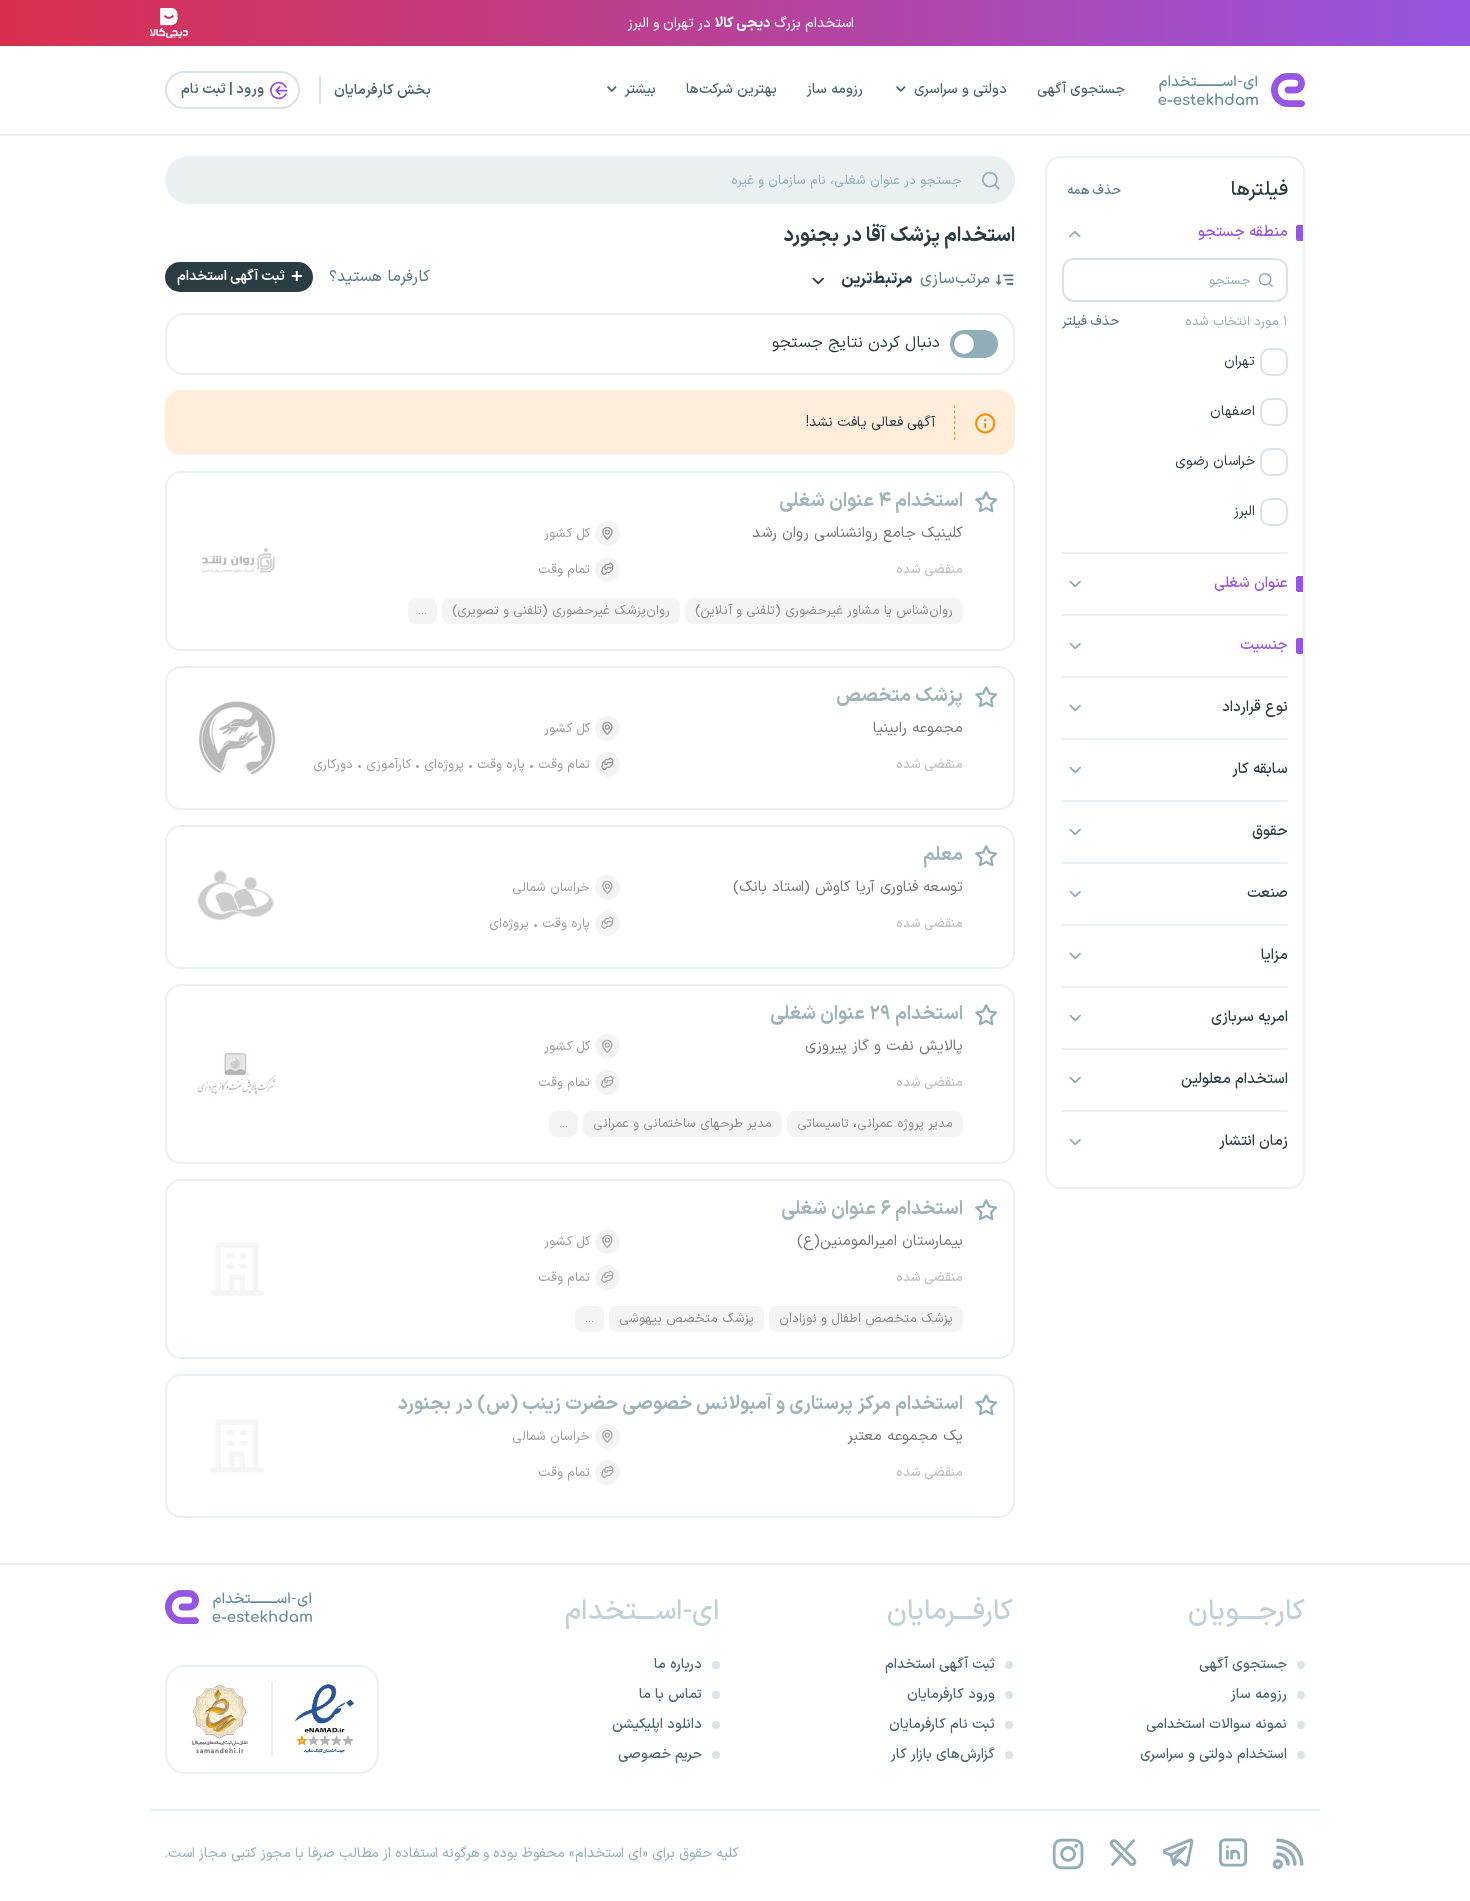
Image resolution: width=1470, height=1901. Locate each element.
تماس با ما (670, 1694)
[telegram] (1177, 1853)
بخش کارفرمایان (382, 90)
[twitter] (1122, 1853)
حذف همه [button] (1094, 191)
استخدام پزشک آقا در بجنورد (899, 236)
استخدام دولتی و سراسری (1213, 1754)
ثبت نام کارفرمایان (942, 1724)
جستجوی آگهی (1081, 89)
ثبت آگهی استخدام (232, 276)
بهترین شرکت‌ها (731, 89)
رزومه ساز (835, 89)
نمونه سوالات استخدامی (1216, 1724)
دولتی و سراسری (960, 89)
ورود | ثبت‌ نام (224, 89)
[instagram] (1067, 1853)
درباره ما (678, 1664)
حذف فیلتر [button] (1090, 322)
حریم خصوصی (660, 1754)
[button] (1175, 362)
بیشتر (640, 89)
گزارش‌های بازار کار (943, 1754)
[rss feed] (1287, 1853)
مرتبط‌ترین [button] (875, 280)
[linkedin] (1232, 1853)
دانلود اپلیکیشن (657, 1724)
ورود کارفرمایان (951, 1694)
